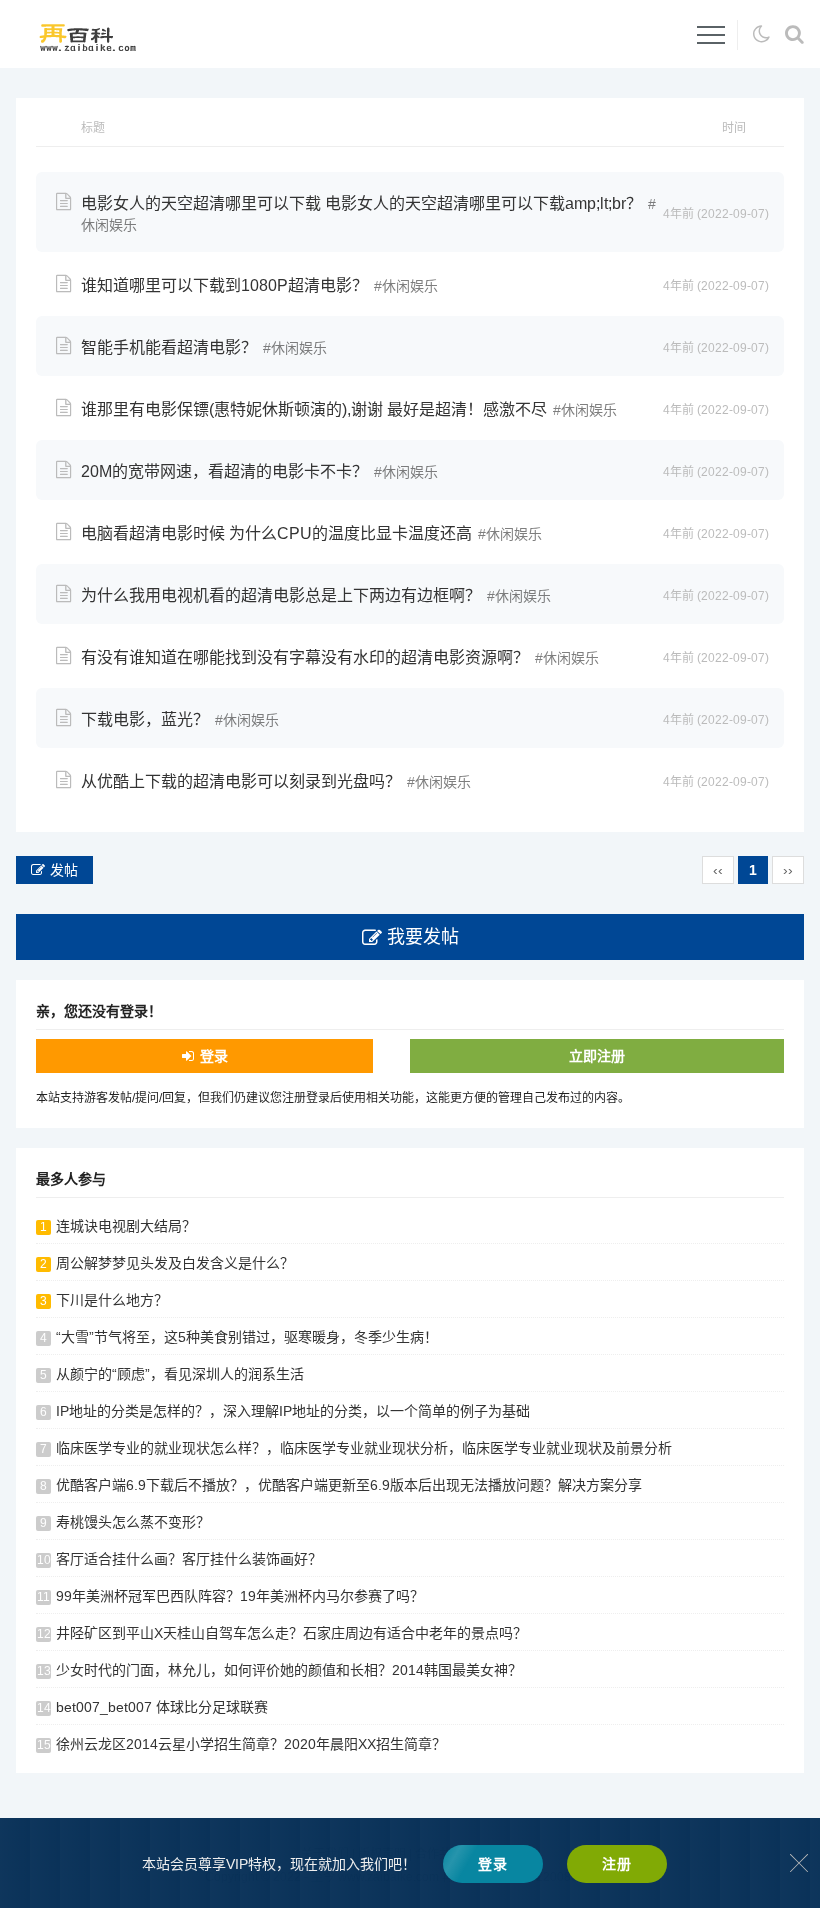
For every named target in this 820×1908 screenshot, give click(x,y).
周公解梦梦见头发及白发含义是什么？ (175, 1263)
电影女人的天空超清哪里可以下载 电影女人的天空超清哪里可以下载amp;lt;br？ (361, 203)
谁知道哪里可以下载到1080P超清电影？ (224, 285)
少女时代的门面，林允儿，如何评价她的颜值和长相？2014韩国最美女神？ (289, 1670)
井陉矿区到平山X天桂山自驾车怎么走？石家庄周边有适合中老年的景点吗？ (291, 1633)
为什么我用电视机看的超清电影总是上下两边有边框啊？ (281, 595)
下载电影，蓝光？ (145, 719)
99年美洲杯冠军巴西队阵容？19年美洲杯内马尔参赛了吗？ (240, 1596)
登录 (214, 1056)
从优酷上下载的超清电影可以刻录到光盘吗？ (241, 781)
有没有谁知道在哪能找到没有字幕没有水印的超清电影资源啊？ (305, 657)
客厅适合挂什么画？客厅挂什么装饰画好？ (189, 1559)
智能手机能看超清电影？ (169, 347)
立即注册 (597, 1056)
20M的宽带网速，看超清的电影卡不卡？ (224, 471)
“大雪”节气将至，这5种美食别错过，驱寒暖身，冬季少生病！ (247, 1337)
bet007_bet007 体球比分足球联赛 (162, 1707)
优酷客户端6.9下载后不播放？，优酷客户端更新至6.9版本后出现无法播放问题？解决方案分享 (349, 1485)
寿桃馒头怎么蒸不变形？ (133, 1522)
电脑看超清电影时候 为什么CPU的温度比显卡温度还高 (276, 533)
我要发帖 (423, 937)
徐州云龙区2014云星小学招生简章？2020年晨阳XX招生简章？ (251, 1744)
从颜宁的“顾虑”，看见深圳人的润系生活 (180, 1374)
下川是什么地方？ (112, 1300)
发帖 (64, 870)
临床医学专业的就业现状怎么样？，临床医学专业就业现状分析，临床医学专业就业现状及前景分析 (364, 1448)
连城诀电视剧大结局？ (126, 1226)
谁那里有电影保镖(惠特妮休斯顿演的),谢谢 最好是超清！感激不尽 (314, 409)
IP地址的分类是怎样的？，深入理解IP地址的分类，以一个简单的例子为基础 (293, 1411)
